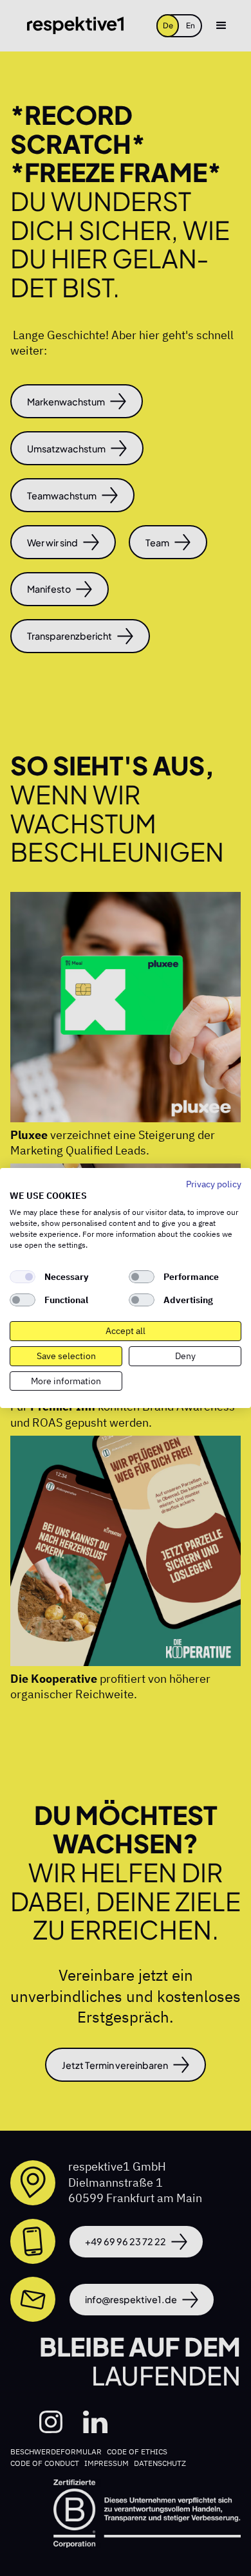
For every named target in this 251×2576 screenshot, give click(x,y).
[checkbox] (23, 1277)
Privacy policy (214, 1184)
